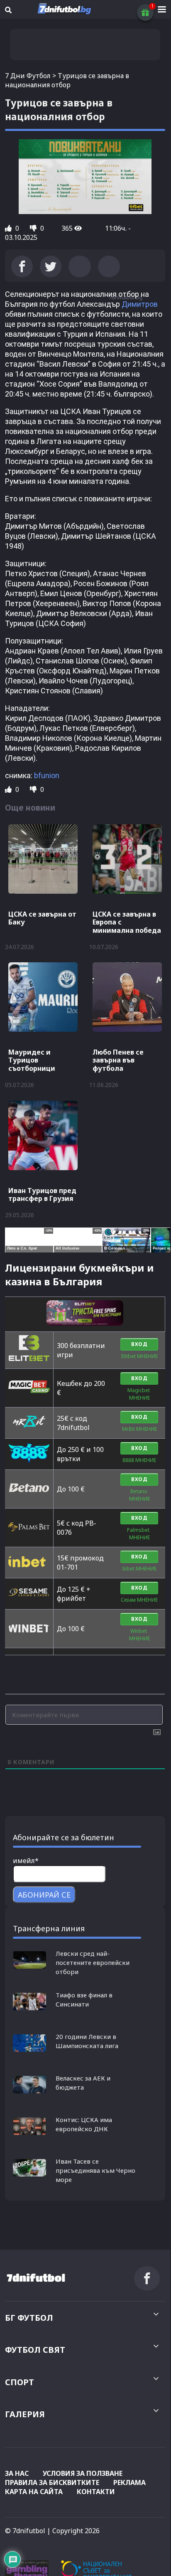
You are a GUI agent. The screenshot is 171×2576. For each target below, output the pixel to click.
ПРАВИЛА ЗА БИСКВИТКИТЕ (52, 2482)
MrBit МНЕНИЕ (139, 1429)
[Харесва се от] (9, 228)
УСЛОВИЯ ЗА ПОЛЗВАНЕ (83, 2473)
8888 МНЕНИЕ (139, 1460)
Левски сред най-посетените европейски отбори (93, 1962)
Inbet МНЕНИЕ (139, 1569)
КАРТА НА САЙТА (34, 2492)
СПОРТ (20, 2382)
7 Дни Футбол (28, 76)
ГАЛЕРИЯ (25, 2414)
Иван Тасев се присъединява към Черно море (95, 2170)
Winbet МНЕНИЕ (139, 1635)
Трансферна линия (49, 1928)
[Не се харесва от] (34, 228)
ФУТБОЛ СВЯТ (35, 2350)
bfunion (47, 775)
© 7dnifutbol (25, 2531)
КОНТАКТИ (96, 2492)
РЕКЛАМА (129, 2482)
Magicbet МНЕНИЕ (139, 1394)
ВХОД (139, 1344)
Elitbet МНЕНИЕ (139, 1356)
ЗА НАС (17, 2473)
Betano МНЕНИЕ (139, 1495)
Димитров (140, 304)
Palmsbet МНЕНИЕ (139, 1534)
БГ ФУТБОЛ (29, 2318)
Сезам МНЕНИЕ (139, 1600)
